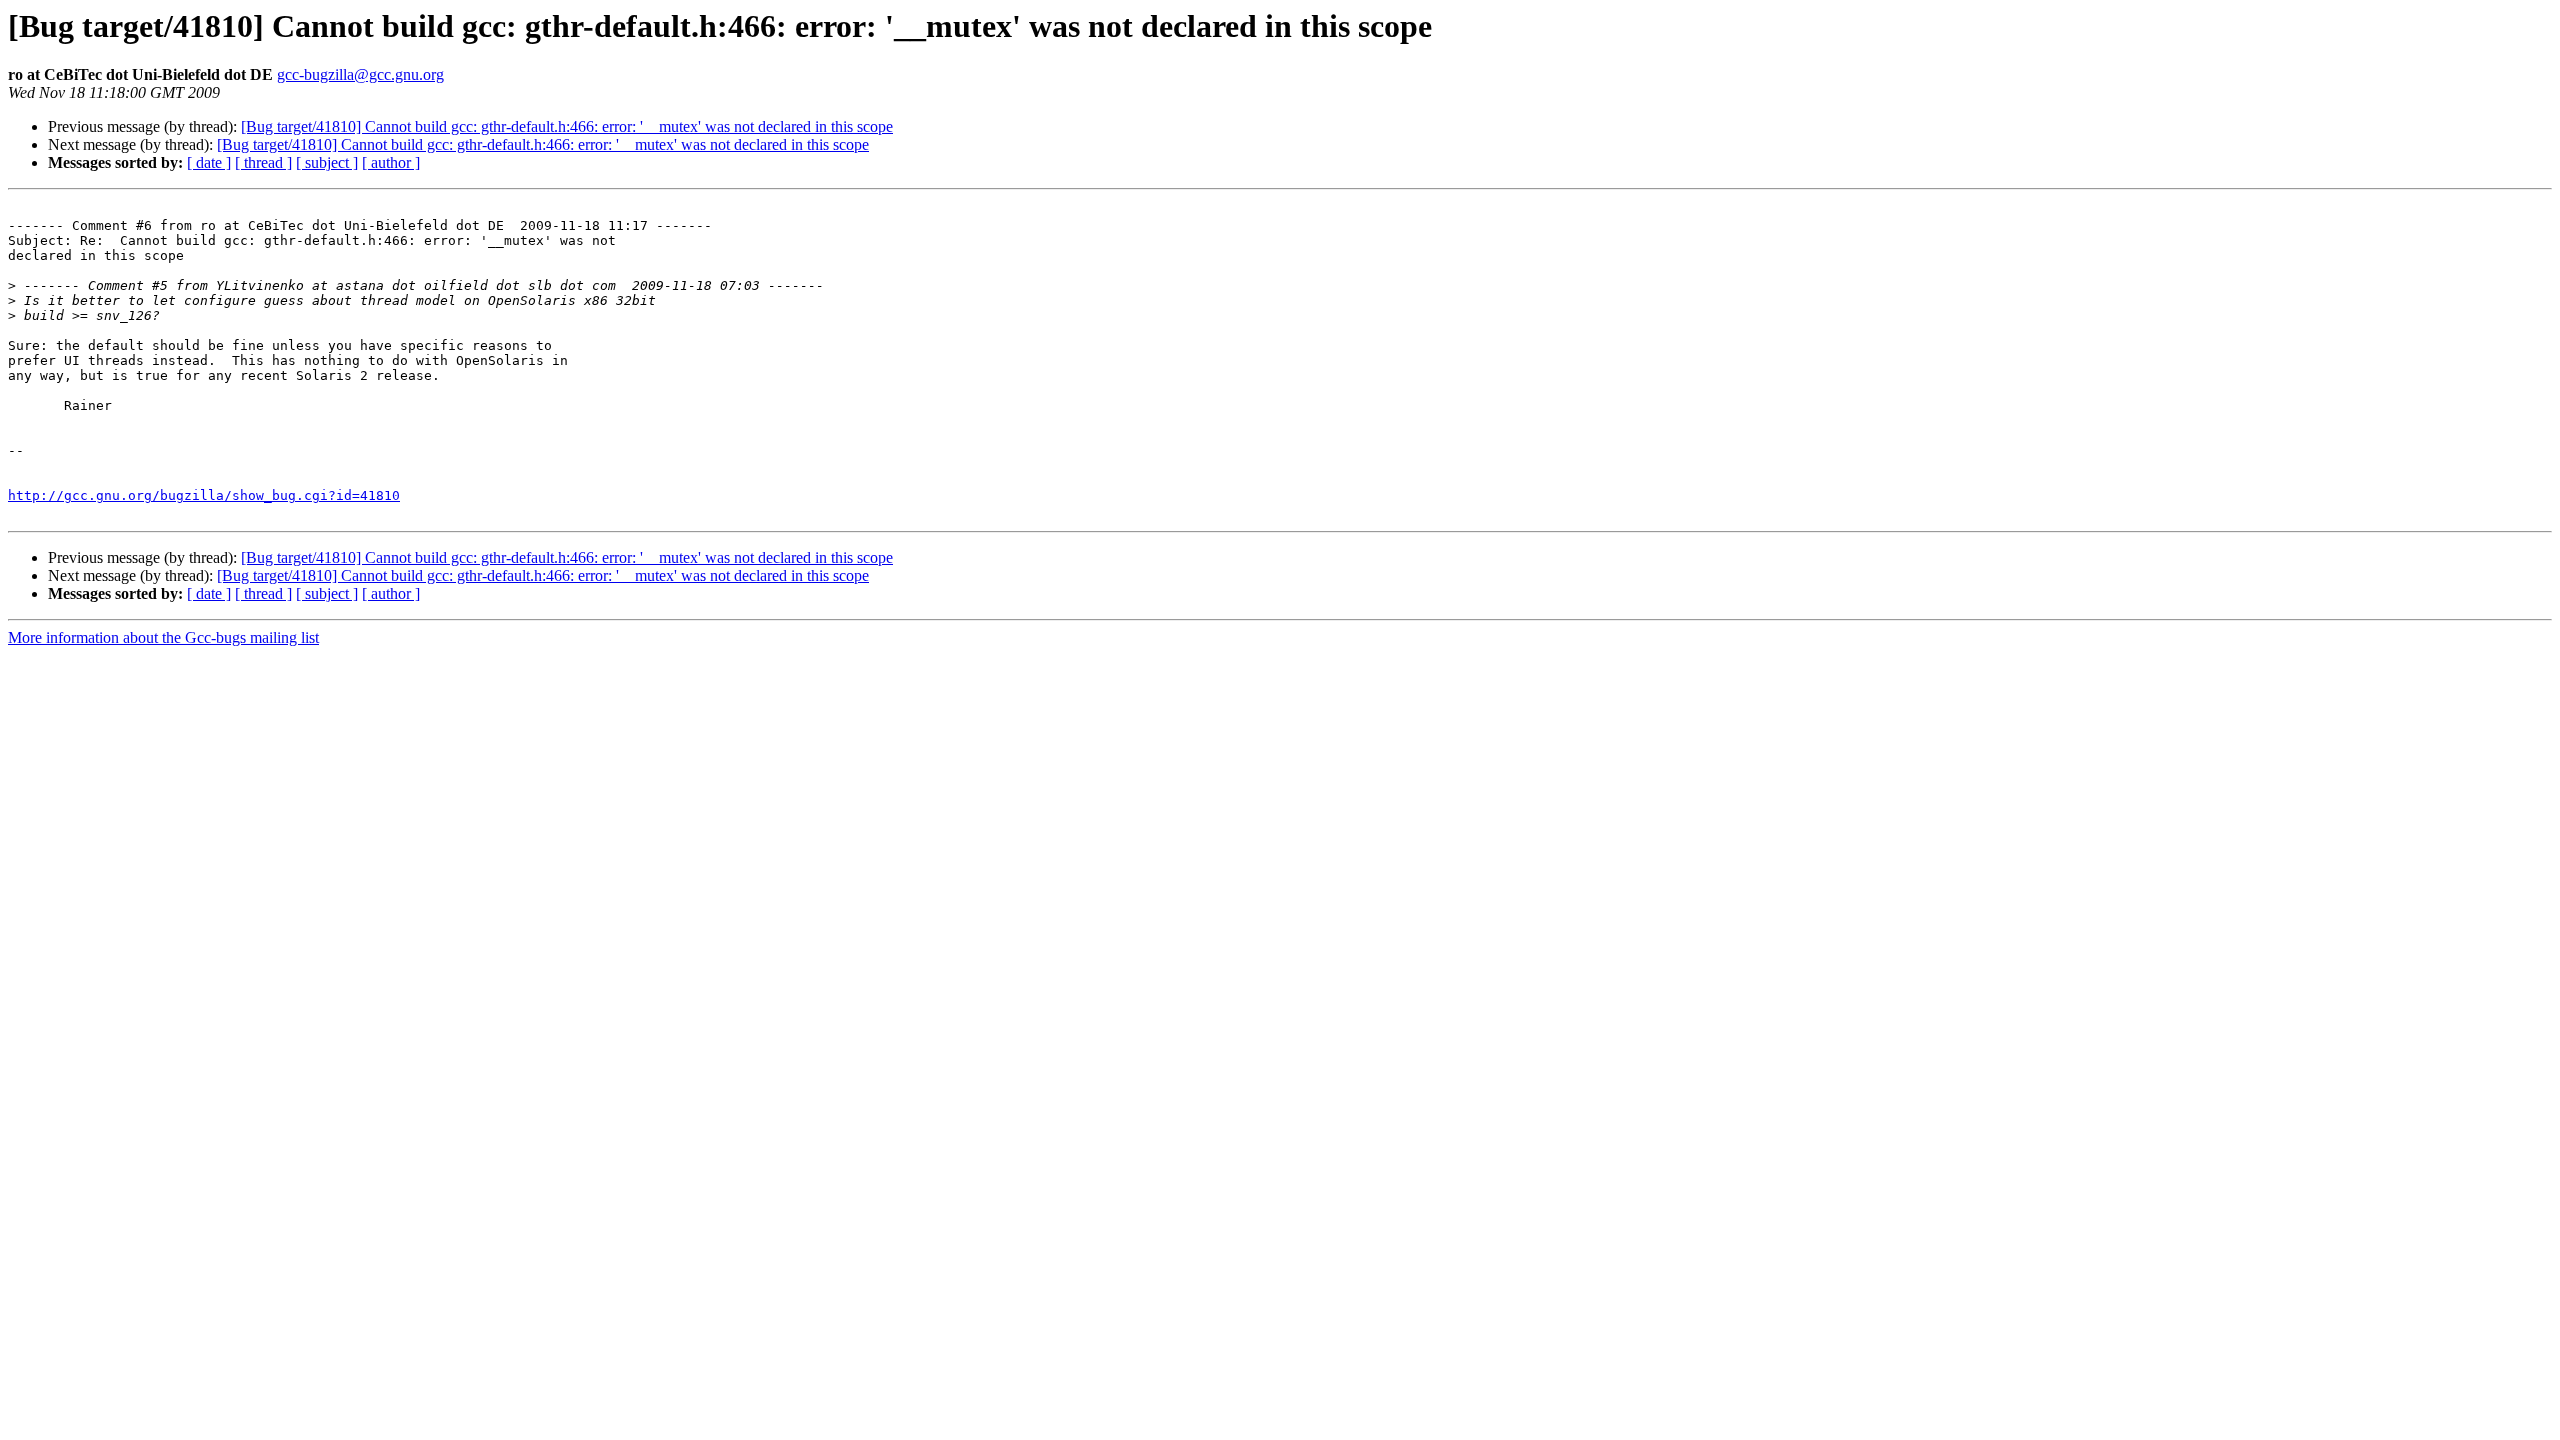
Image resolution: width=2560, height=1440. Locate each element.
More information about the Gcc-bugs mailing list (163, 637)
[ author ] (391, 162)
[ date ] (209, 162)
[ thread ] (263, 162)
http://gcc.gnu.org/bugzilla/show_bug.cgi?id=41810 (204, 495)
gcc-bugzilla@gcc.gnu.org (360, 74)
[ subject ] (327, 162)
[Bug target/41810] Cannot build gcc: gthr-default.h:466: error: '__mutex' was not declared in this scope (567, 126)
